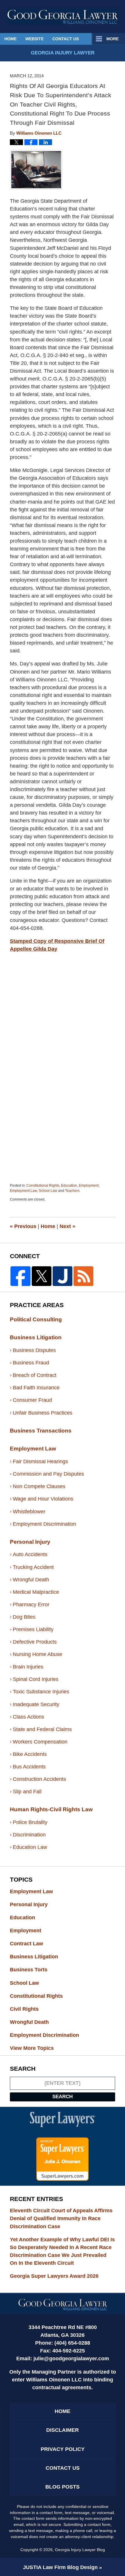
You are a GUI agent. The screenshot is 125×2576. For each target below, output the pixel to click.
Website (34, 39)
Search (63, 2097)
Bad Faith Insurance (36, 1388)
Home (10, 39)
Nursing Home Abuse (37, 1654)
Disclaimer (63, 2430)
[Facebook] (20, 1276)
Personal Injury (30, 1542)
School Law (48, 1191)
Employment (89, 1185)
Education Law (30, 1847)
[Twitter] (42, 1276)
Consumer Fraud (32, 1400)
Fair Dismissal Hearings (40, 1461)
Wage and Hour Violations (43, 1499)
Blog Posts (63, 2487)
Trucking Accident (33, 1567)
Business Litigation (36, 1337)
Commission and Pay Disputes (48, 1474)
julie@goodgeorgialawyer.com (71, 2359)
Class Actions (28, 1717)
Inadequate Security (36, 1704)
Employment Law (23, 1191)
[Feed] (83, 1276)
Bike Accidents (30, 1754)
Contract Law (32, 1944)
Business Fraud (31, 1363)
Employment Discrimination (44, 1524)
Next (67, 1226)
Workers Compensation (40, 1742)
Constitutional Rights (43, 1185)
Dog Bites (24, 1617)
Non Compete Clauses (39, 1486)
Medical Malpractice (36, 1592)
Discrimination (29, 1835)
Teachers (72, 1191)
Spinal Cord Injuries (36, 1679)
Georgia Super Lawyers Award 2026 (54, 2276)
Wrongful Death (31, 1580)
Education (69, 1185)
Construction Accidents (39, 1779)
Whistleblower (29, 1512)
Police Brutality (30, 1822)
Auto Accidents (30, 1554)
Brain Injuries (28, 1667)
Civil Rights (30, 2009)
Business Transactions (41, 1431)
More (112, 39)
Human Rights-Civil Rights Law (51, 1809)
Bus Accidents (29, 1767)
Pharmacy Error (31, 1604)
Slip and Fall (27, 1792)
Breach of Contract (35, 1375)
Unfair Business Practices (43, 1413)
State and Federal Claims (42, 1729)
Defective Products (35, 1642)
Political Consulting (36, 1319)
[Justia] (63, 1276)
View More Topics (32, 2048)
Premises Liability (33, 1629)
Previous (23, 1226)
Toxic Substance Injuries (41, 1692)
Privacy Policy (63, 2449)
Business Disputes (34, 1350)
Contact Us (66, 39)
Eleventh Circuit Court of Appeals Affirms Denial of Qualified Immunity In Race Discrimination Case (61, 2218)
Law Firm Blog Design (60, 2567)
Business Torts (34, 1970)
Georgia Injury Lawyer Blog (63, 16)
